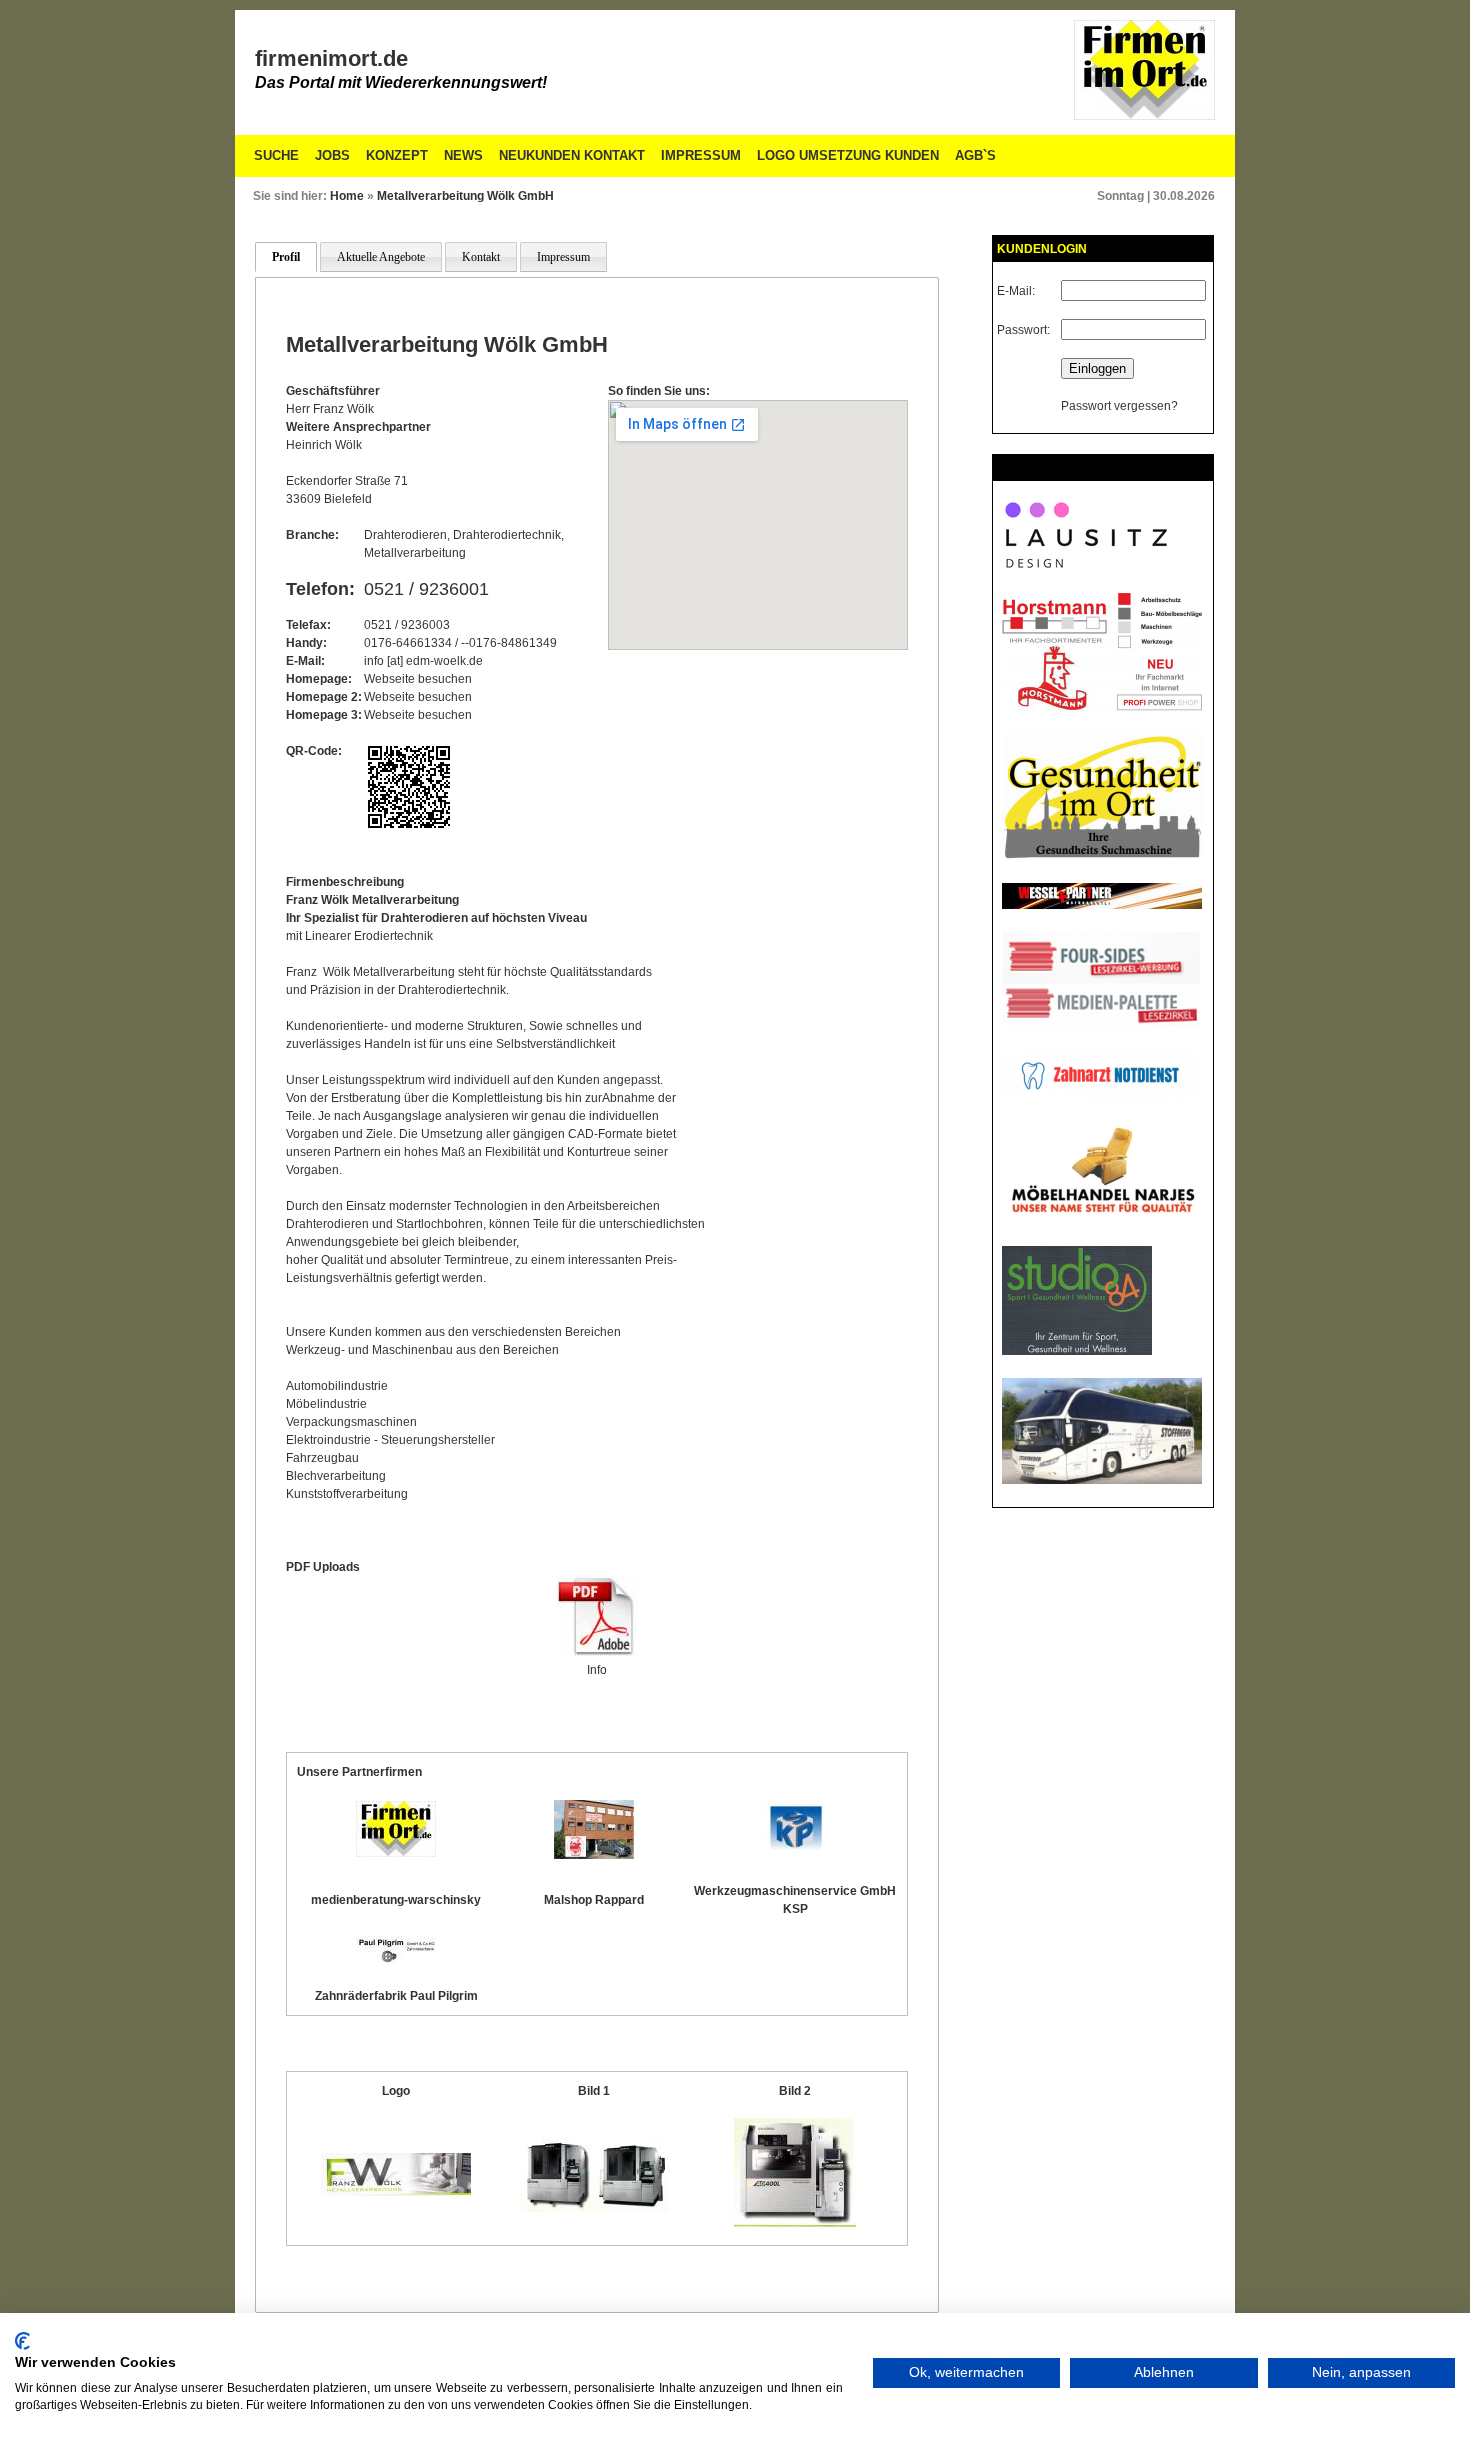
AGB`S (975, 155)
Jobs (332, 155)
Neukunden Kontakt (572, 155)
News (463, 155)
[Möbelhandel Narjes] (1102, 1219)
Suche (276, 155)
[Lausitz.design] (1085, 566)
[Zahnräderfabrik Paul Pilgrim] (396, 1960)
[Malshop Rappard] (594, 1855)
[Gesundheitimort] (1102, 856)
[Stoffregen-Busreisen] (1102, 1480)
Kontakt (481, 257)
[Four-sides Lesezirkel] (1102, 1023)
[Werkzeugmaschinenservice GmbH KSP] (795, 1855)
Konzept (397, 155)
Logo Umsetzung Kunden (848, 155)
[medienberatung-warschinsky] (396, 1853)
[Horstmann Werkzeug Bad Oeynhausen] (1102, 707)
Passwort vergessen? (1119, 406)
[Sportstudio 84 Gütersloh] (1077, 1351)
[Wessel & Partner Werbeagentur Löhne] (1102, 905)
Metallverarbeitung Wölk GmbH (465, 196)
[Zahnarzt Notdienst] (1102, 1096)
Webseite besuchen (418, 679)
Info (597, 1670)
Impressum (701, 155)
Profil (286, 257)
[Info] (597, 1652)
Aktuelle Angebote (381, 257)
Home (347, 196)
